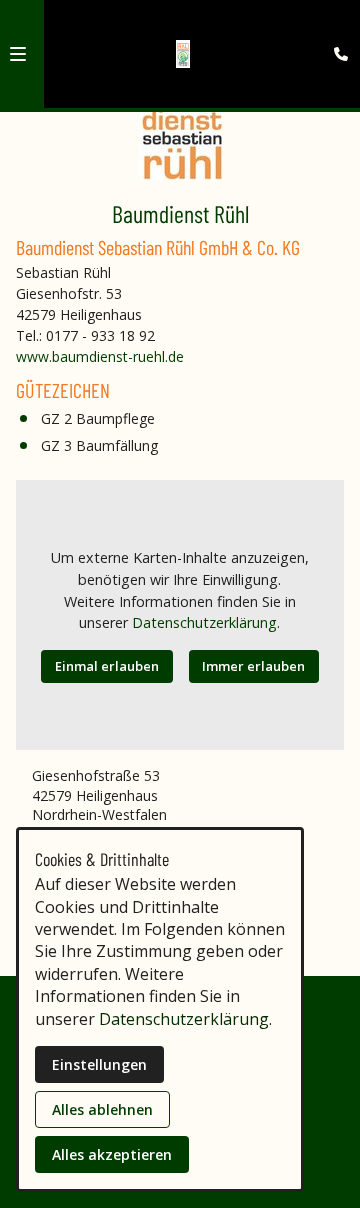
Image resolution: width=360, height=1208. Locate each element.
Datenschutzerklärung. (206, 622)
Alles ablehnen (102, 1109)
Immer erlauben (253, 666)
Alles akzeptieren (112, 1154)
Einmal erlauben (107, 666)
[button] (18, 54)
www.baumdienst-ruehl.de (100, 356)
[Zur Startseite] (183, 54)
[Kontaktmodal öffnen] (336, 24)
